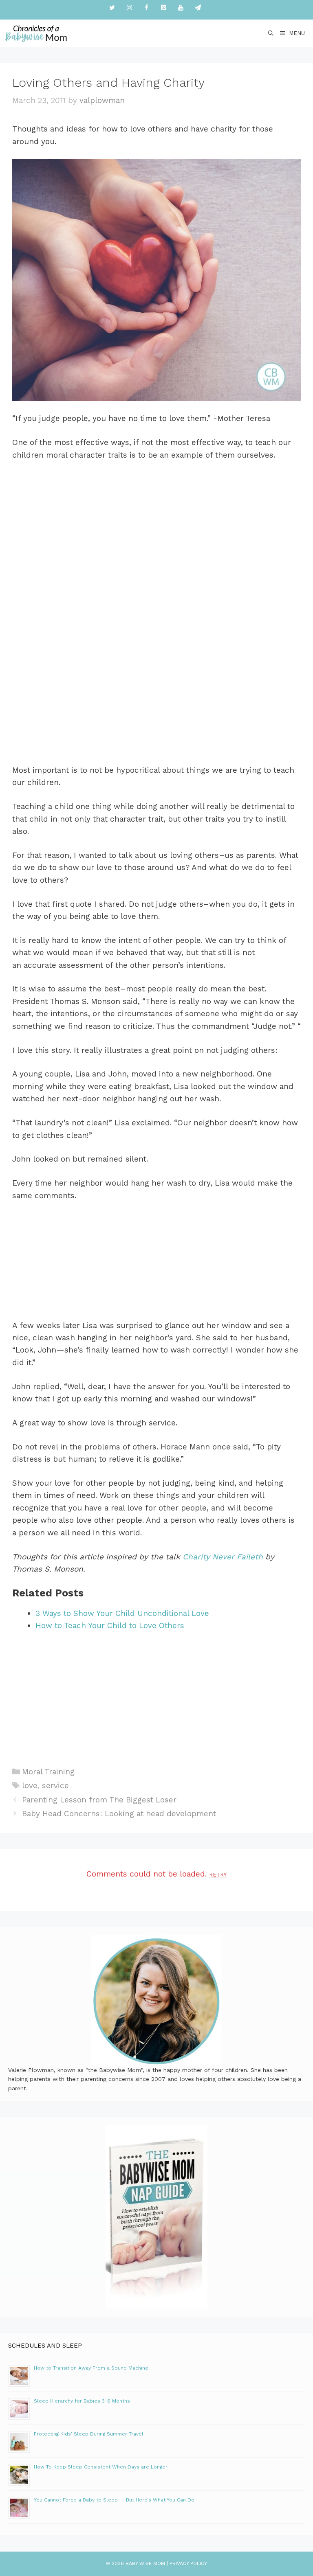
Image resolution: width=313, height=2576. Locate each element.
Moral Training (48, 1772)
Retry (218, 1875)
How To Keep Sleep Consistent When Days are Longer (101, 2467)
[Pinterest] (163, 8)
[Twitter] (112, 8)
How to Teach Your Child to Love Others (110, 1626)
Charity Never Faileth (223, 1557)
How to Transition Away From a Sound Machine (91, 2368)
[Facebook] (146, 8)
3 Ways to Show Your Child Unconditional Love (122, 1613)
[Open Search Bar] (271, 33)
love (30, 1786)
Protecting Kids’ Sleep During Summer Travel (89, 2434)
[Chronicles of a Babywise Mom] (36, 33)
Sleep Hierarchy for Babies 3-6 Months (82, 2401)
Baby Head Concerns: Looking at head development (119, 1814)
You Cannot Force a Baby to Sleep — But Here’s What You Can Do (114, 2500)
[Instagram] (129, 8)
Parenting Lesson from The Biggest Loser (99, 1800)
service (55, 1786)
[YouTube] (181, 8)
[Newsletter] (198, 8)
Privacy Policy (188, 2563)
